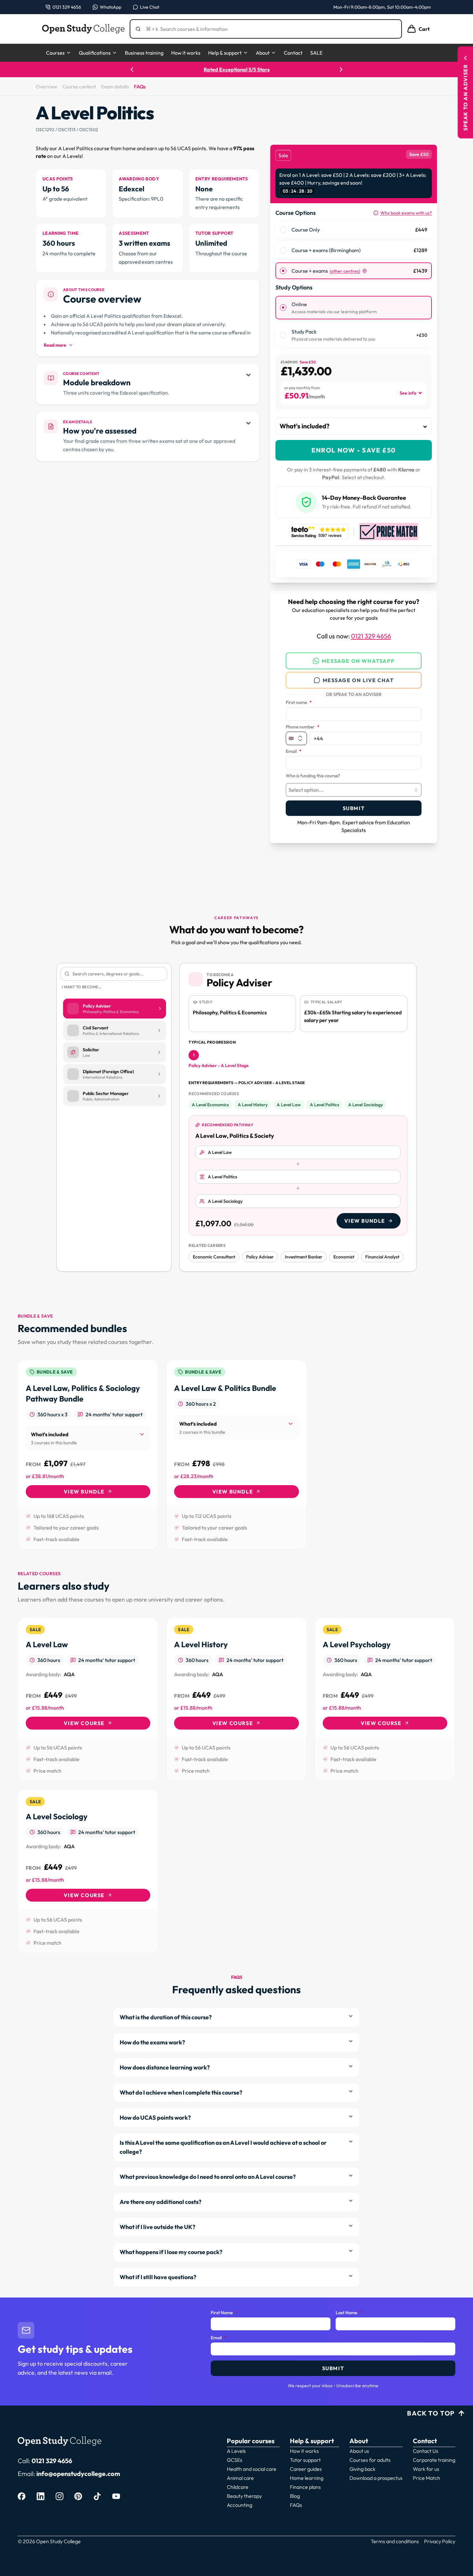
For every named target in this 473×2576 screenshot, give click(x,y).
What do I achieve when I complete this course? (181, 2092)
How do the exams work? (152, 2042)
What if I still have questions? (158, 2277)
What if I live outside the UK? (158, 2227)
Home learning (307, 2478)
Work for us (426, 2469)
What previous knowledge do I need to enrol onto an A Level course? (208, 2177)
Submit (354, 808)
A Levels (236, 2451)
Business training (144, 53)
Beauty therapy (244, 2496)
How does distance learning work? (165, 2067)
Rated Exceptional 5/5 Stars (223, 69)
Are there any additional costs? (161, 2202)
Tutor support (305, 2460)
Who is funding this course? (313, 776)
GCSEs (235, 2460)
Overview (46, 87)
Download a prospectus (376, 2478)
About (263, 53)
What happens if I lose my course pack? (171, 2252)
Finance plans (305, 2487)
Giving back (362, 2469)
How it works (186, 53)
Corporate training (434, 2460)
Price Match (427, 2478)
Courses (55, 53)
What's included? (305, 426)
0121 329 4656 (371, 636)
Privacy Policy (440, 2541)
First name (299, 703)
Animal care (240, 2478)
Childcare (238, 2487)
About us (359, 2451)
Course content (79, 87)
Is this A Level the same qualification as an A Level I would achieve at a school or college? (223, 2147)
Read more (55, 345)
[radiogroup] (354, 250)
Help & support (225, 53)
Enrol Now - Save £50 (354, 450)
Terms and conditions (395, 2541)
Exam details (115, 87)
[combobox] (354, 790)
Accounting (240, 2505)
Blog (295, 2496)
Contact (293, 53)
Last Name (349, 2313)
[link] (88, 1455)
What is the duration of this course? (166, 2017)
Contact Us (426, 2451)
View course (84, 1723)
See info (408, 393)
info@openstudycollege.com (78, 2474)
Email (294, 752)
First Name (224, 2313)
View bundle (365, 1221)
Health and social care (252, 2469)
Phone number (303, 727)
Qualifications (95, 53)
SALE (316, 53)
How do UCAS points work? (155, 2118)
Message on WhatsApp (358, 661)
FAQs (140, 87)
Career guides (306, 2469)
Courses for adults (370, 2460)
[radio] (283, 230)
